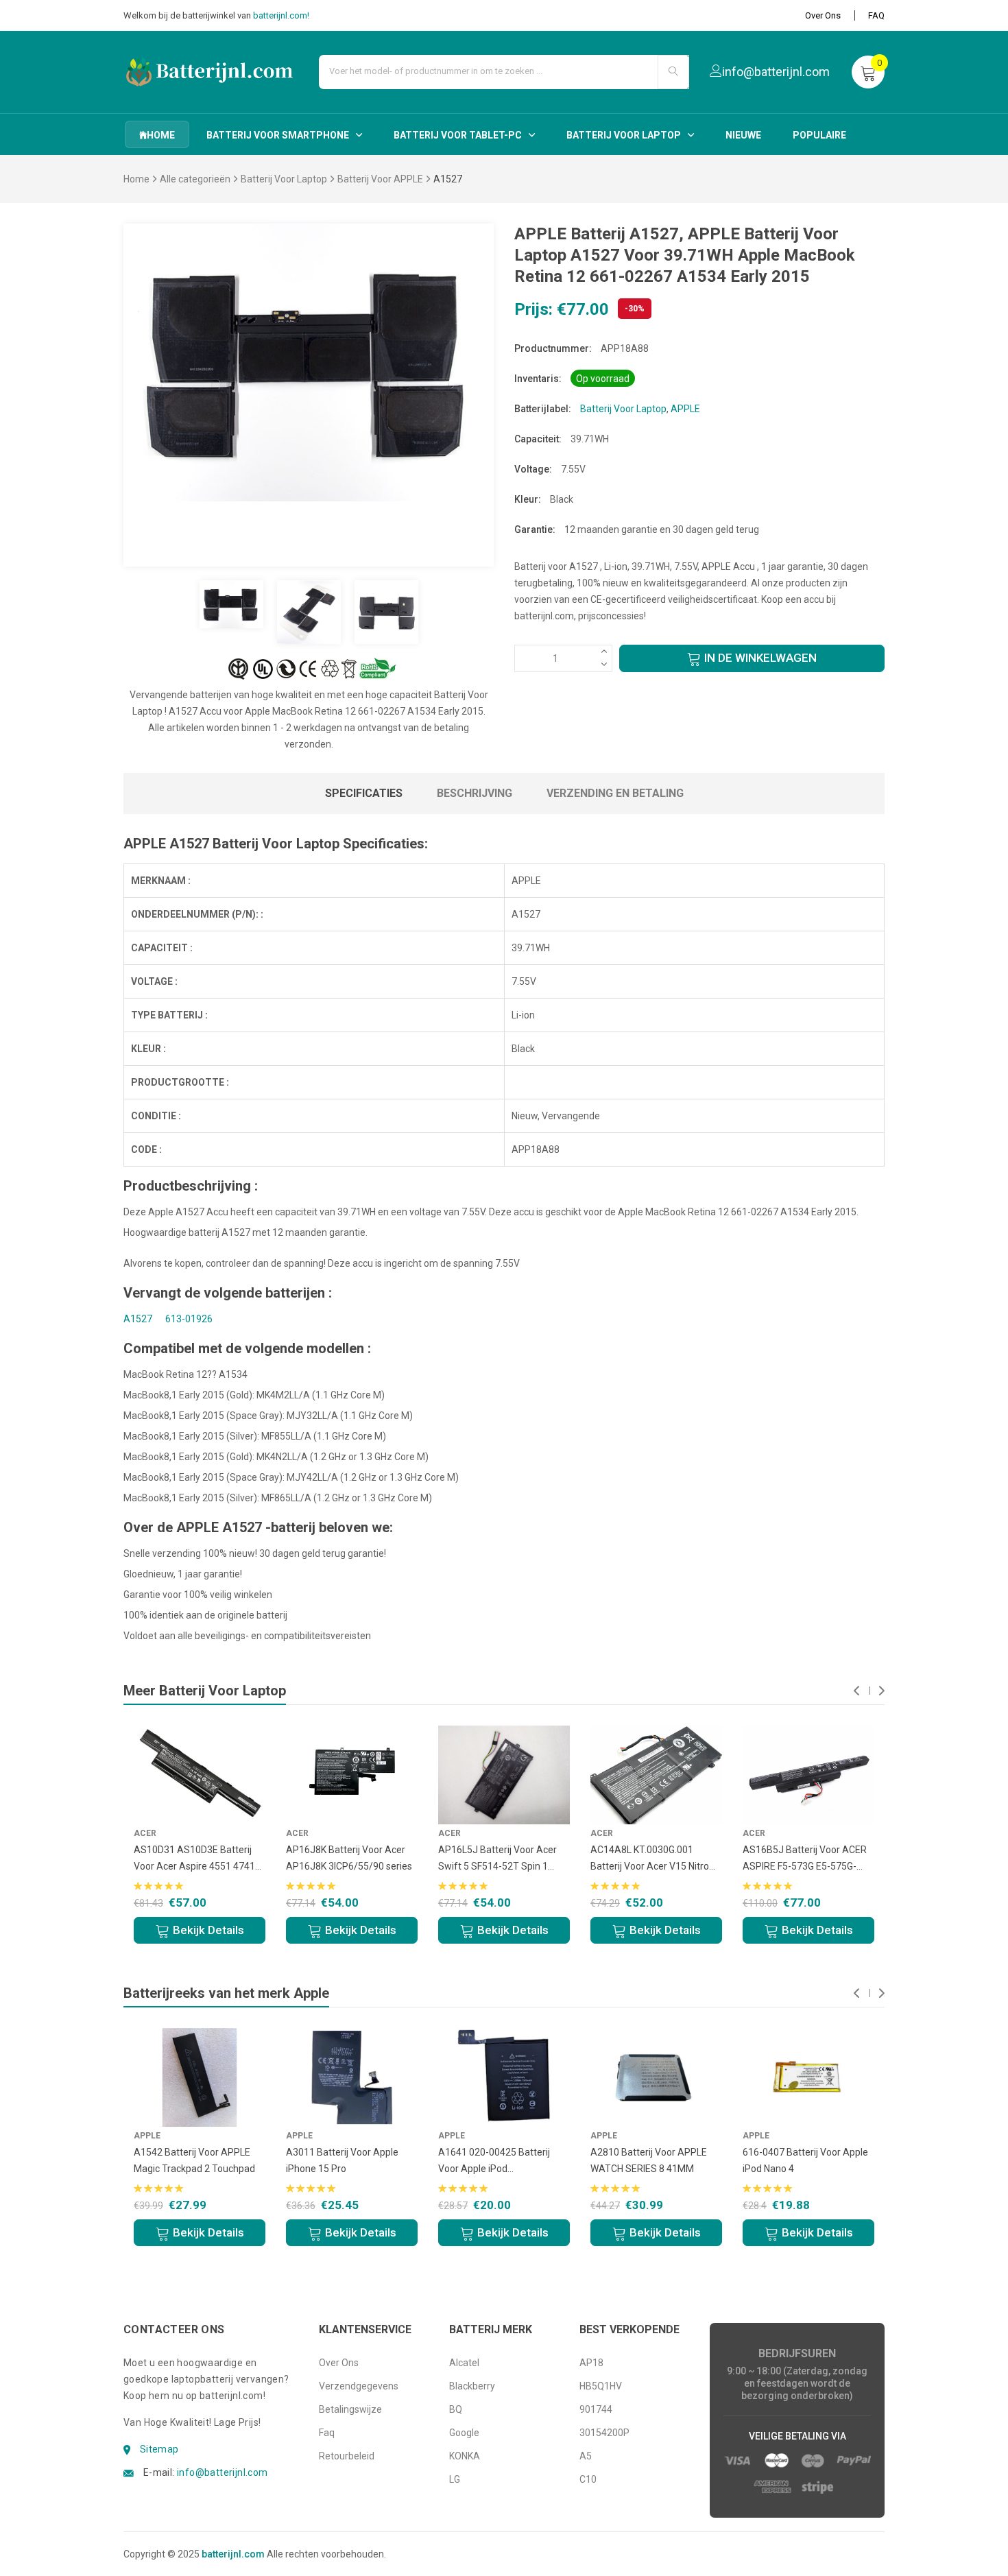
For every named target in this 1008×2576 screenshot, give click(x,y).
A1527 (138, 1319)
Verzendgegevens (359, 2386)
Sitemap (159, 2449)
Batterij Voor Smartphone (278, 135)
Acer (145, 1833)
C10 (588, 2479)
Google (464, 2433)
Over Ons (823, 15)
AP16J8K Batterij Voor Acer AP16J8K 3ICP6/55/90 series (349, 1858)
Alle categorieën (195, 179)
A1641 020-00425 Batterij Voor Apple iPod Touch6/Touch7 (494, 2162)
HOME (161, 135)
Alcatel (464, 2363)
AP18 (591, 2363)
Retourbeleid (347, 2456)
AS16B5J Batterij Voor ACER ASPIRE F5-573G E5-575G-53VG (805, 1859)
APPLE (685, 409)
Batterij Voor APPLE (380, 179)
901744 (596, 2409)
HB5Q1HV (601, 2386)
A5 (586, 2456)
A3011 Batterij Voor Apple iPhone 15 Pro (342, 2160)
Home (136, 179)
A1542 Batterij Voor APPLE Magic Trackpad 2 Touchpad (194, 2160)
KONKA (465, 2456)
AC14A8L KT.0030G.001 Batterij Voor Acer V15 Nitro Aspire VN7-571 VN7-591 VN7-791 (656, 1859)
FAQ (876, 15)
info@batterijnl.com (223, 2472)
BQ (456, 2409)
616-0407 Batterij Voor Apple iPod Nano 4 (805, 2160)
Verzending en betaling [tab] (615, 793)
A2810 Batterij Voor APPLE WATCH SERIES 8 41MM (649, 2160)
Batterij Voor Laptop (624, 135)
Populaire (819, 135)
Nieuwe (743, 135)
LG (455, 2479)
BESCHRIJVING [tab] (475, 793)
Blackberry (472, 2386)
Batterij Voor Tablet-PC (458, 135)
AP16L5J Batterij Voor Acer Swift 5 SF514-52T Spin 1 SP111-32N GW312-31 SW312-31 (497, 1859)
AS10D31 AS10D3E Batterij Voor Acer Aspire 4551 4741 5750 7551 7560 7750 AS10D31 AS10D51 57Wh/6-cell (196, 1859)
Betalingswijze (350, 2409)
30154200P (604, 2433)
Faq (327, 2433)
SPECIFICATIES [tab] (364, 793)
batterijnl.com (233, 2554)
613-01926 (189, 1319)
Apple (147, 2136)
